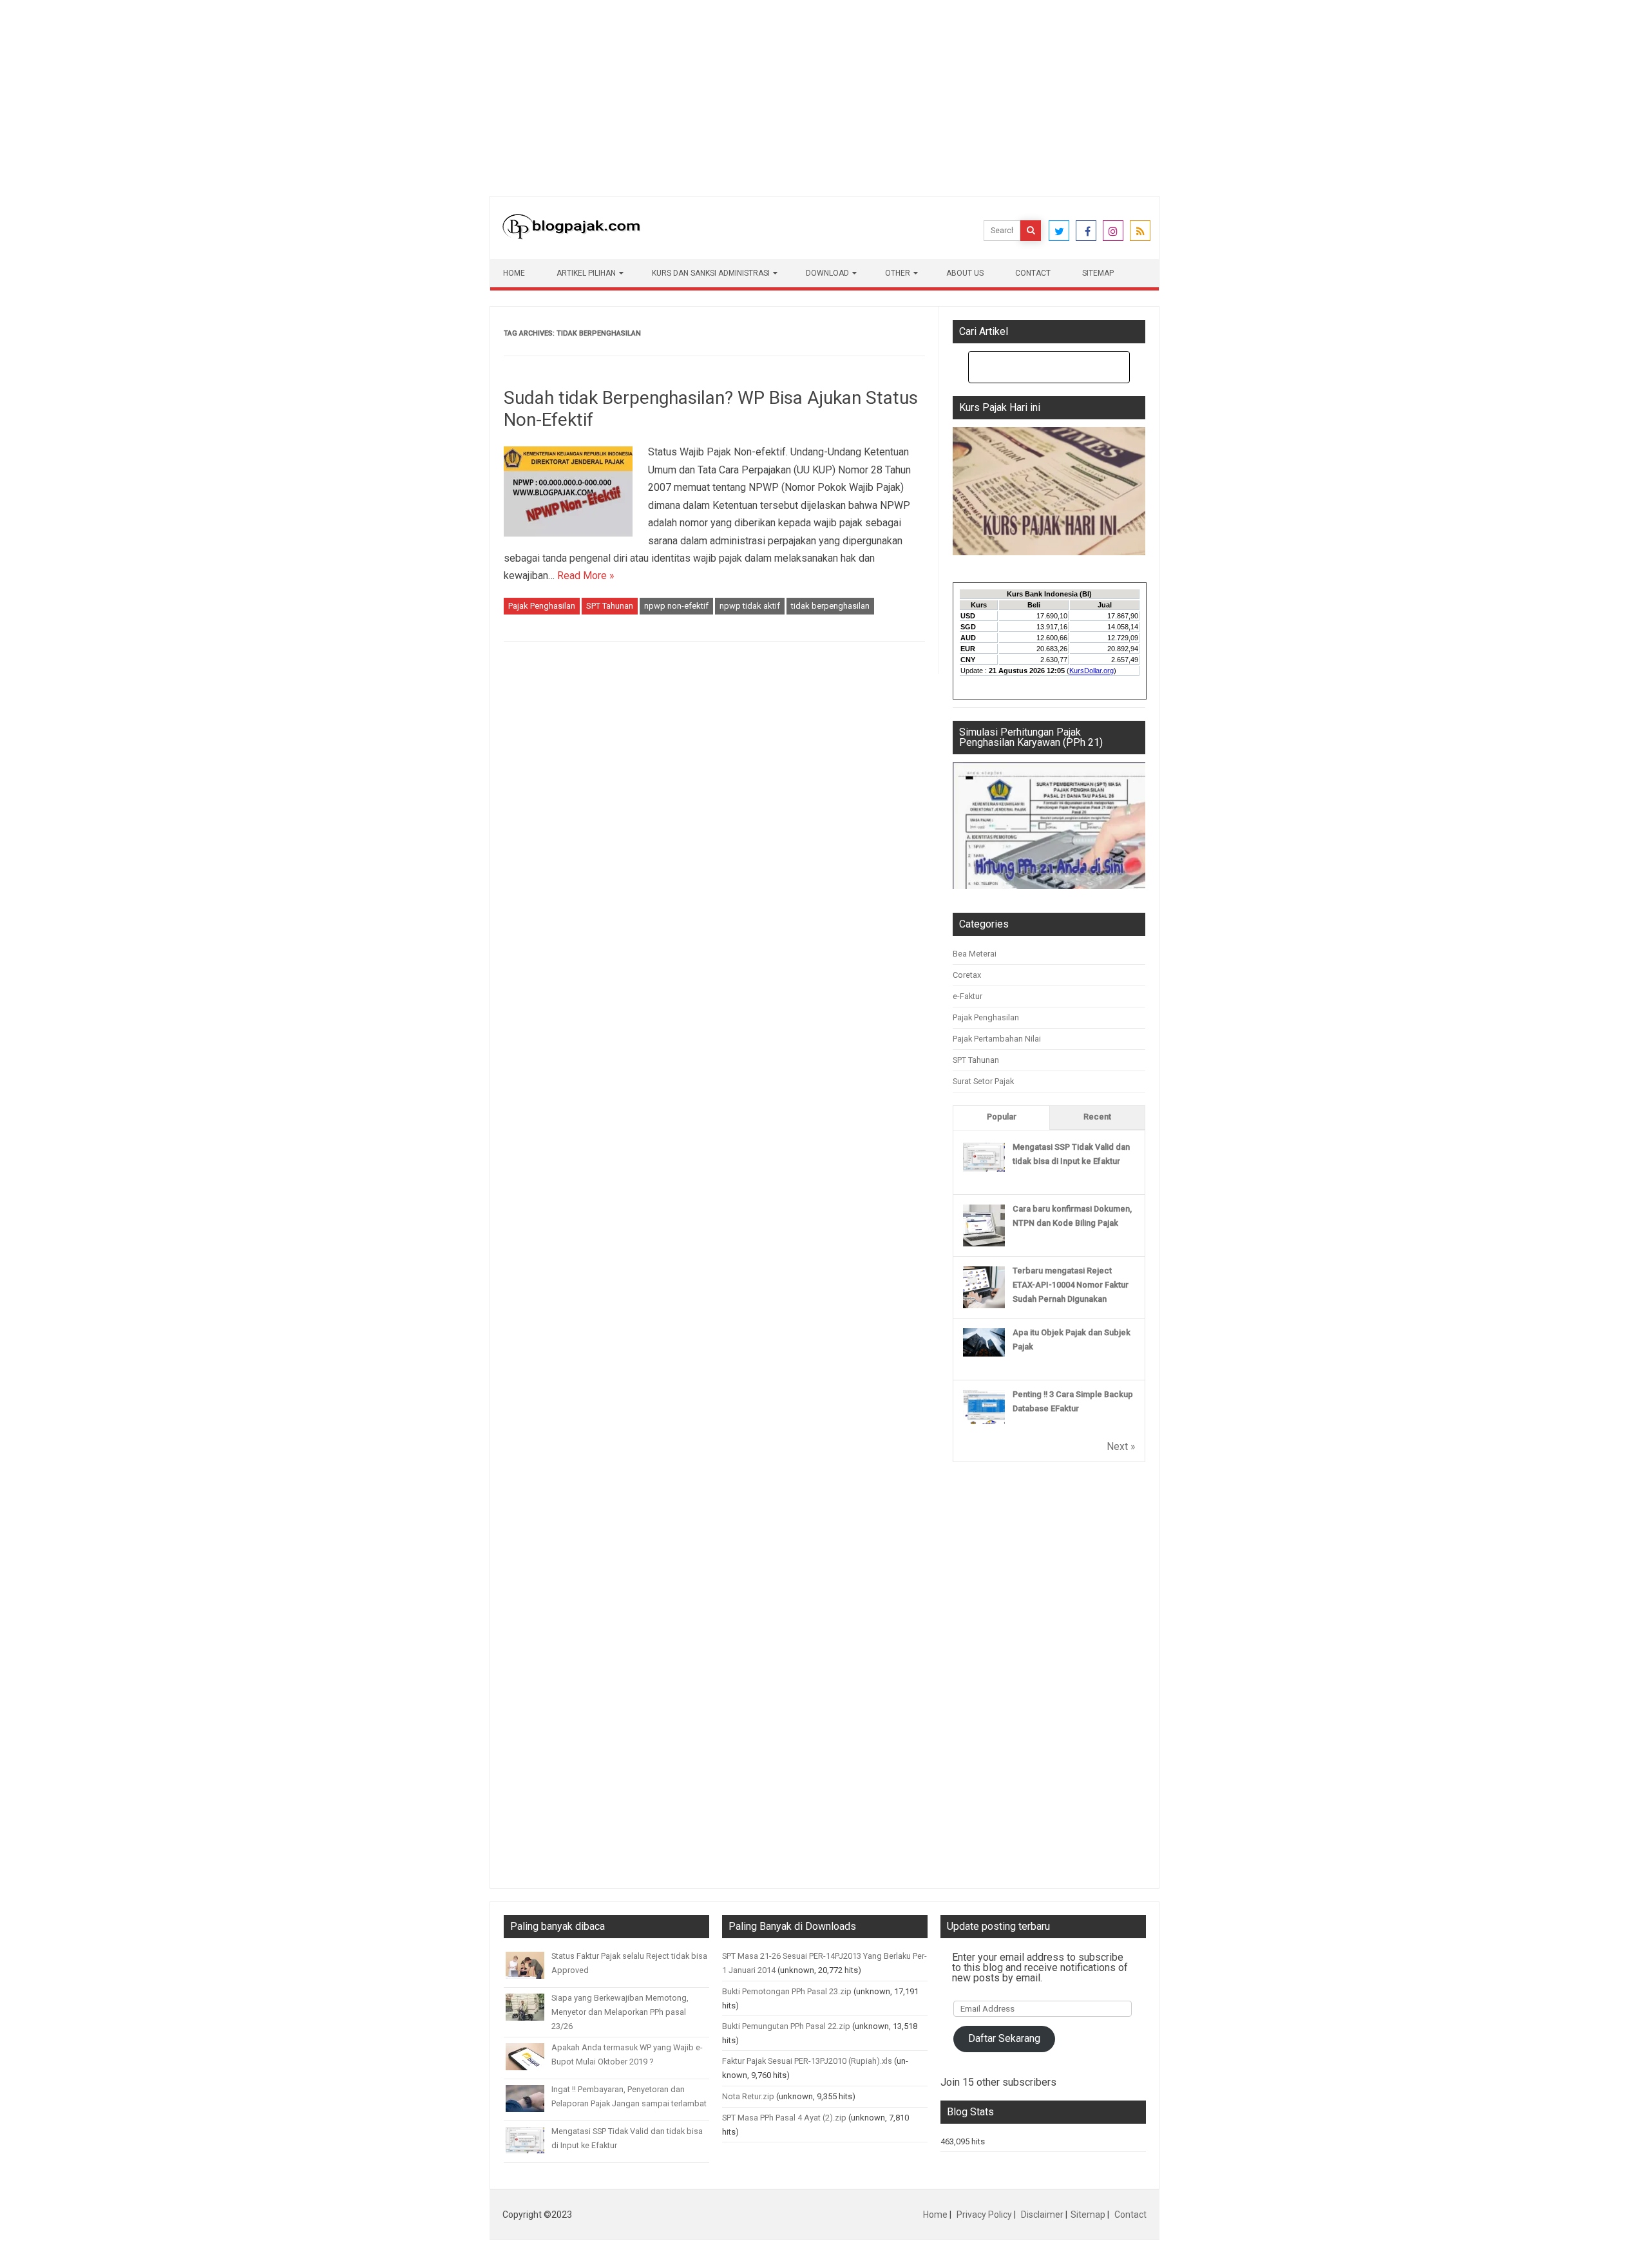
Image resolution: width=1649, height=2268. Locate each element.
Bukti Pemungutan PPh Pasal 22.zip (786, 2026)
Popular (1002, 1117)
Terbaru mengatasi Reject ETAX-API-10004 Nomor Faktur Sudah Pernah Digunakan (1071, 1285)
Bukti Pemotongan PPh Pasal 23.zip (787, 1991)
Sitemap (1098, 273)
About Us (965, 273)
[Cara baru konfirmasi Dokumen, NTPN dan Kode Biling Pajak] (984, 1244)
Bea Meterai (975, 954)
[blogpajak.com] (571, 236)
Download (827, 273)
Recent (1097, 1117)
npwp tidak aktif (750, 606)
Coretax (967, 975)
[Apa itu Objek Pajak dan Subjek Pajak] (984, 1354)
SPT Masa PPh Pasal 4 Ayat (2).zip (784, 2118)
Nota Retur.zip (748, 2096)
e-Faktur (967, 996)
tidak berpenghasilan (830, 606)
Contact (1033, 273)
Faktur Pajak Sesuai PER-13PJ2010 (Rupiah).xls (807, 2061)
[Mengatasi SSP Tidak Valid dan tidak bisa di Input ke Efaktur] (984, 1169)
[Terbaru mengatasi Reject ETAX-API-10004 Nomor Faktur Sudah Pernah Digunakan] (984, 1305)
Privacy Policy (984, 2215)
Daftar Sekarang (1004, 2038)
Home (514, 273)
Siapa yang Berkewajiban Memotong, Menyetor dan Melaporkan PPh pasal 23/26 (620, 2012)
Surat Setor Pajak (983, 1081)
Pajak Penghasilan (542, 606)
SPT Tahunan (610, 606)
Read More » (586, 576)
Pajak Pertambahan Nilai (997, 1039)
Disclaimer (1042, 2215)
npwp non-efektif (676, 606)
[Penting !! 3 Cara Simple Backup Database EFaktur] (984, 1421)
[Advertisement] (386, 90)
